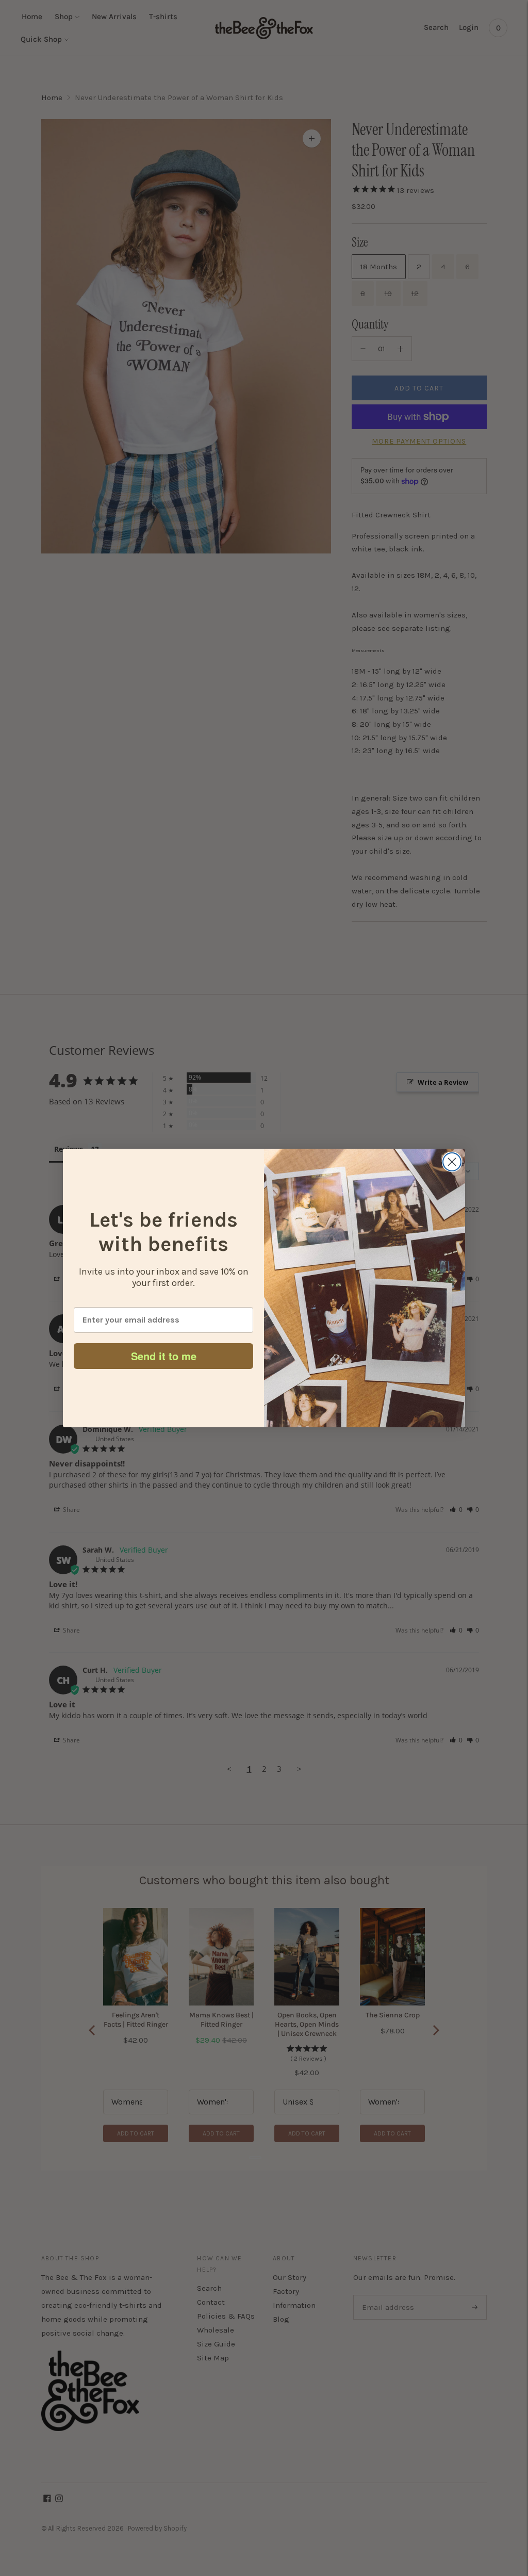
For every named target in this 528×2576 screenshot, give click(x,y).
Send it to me (164, 1356)
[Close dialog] (452, 1162)
